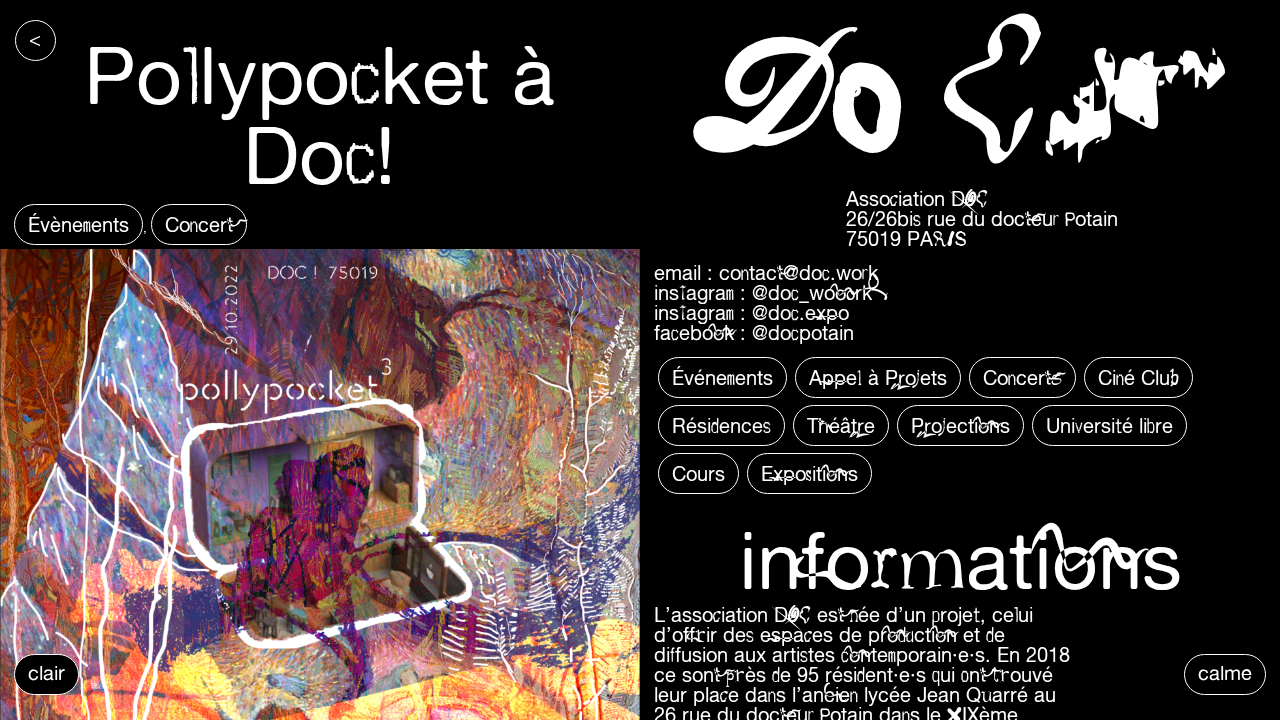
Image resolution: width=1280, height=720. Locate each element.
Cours (698, 473)
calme (1225, 672)
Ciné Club (1138, 377)
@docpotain (803, 332)
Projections (960, 425)
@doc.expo (800, 312)
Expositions (809, 473)
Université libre (1109, 425)
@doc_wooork (812, 292)
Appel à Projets (878, 377)
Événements (722, 377)
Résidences (721, 425)
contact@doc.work (798, 272)
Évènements (78, 224)
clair (46, 672)
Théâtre (841, 425)
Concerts (1022, 377)
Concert (199, 224)
